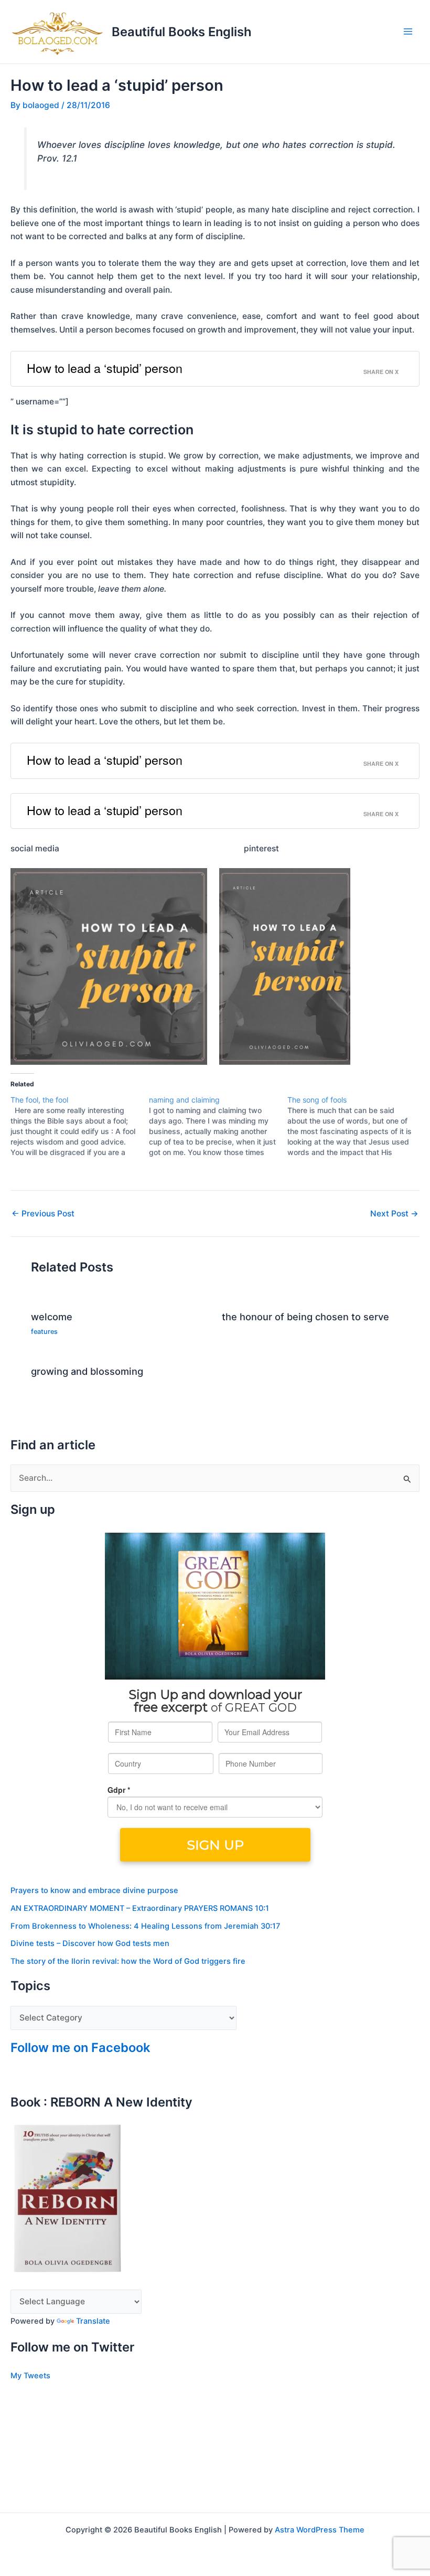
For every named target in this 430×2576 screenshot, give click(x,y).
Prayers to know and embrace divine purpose (94, 1890)
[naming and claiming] (218, 1126)
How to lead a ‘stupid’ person (105, 368)
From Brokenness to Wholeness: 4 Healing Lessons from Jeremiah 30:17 (145, 1926)
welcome (52, 1317)
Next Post (394, 1214)
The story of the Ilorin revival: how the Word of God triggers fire (128, 1961)
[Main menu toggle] (408, 32)
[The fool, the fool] (80, 1126)
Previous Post (43, 1214)
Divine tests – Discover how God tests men (90, 1943)
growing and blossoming (87, 1371)
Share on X (381, 372)
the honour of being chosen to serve (305, 1317)
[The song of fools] (357, 1126)
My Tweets (30, 2376)
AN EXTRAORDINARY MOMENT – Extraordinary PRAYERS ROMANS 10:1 (140, 1908)
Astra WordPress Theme (320, 2530)
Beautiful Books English (182, 32)
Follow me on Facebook (80, 2048)
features (44, 1332)
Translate (93, 2321)
